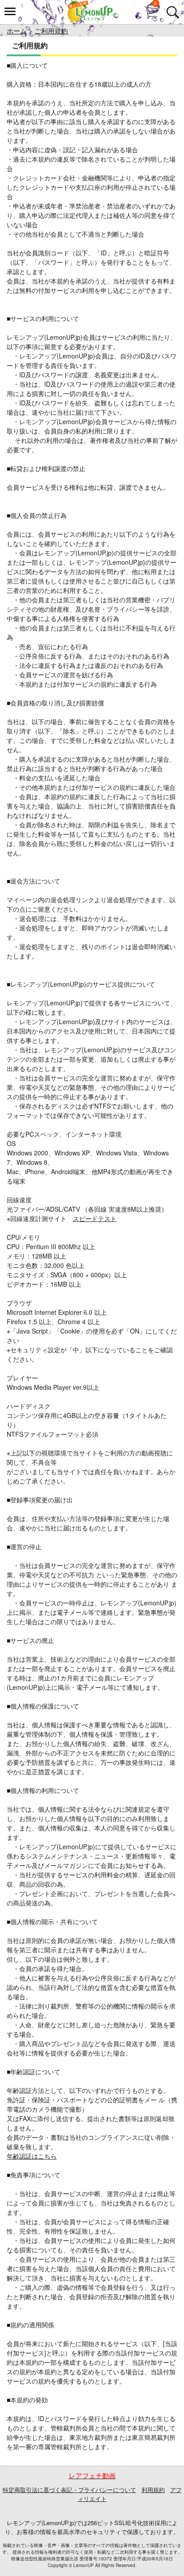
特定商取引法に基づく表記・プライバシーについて (69, 2490)
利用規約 (153, 2490)
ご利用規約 (51, 31)
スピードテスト (95, 1218)
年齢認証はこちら (32, 2156)
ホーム (17, 31)
